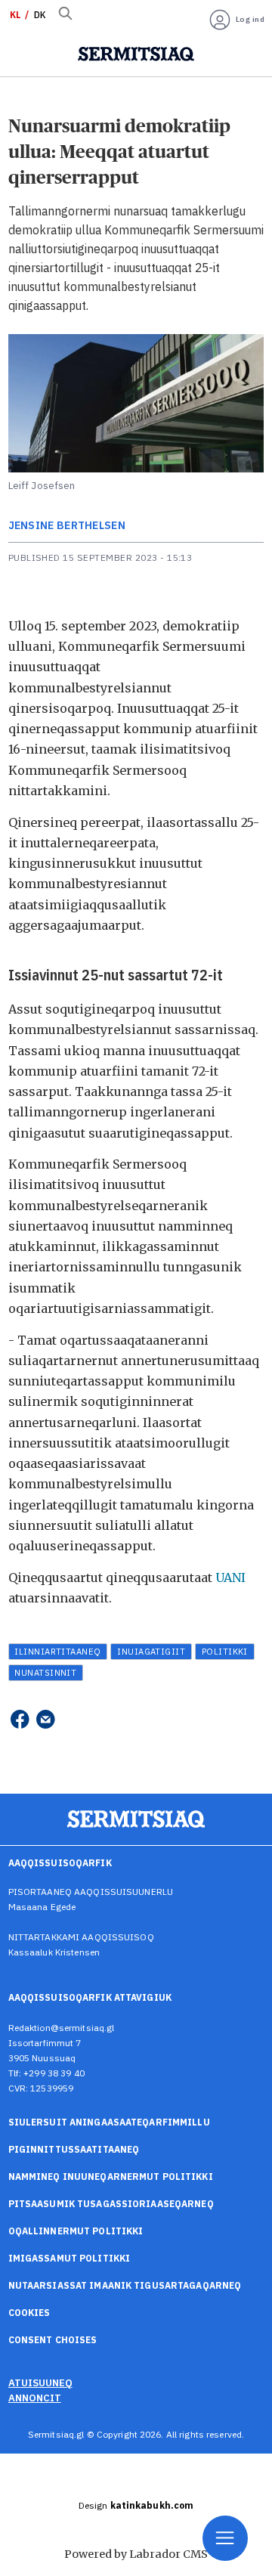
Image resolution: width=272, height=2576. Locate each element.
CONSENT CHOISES (53, 2340)
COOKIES (29, 2313)
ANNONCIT (35, 2398)
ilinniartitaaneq (57, 1651)
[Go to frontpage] (136, 54)
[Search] (66, 15)
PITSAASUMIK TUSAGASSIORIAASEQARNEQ (111, 2204)
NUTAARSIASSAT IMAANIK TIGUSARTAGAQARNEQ (125, 2285)
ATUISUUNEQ (40, 2382)
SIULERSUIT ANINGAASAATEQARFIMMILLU (109, 2122)
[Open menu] (225, 2538)
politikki (225, 1651)
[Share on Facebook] (20, 1718)
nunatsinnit (45, 1672)
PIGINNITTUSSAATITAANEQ (74, 2149)
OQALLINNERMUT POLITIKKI (76, 2231)
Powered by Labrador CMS (136, 2554)
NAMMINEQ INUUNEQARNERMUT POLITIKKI (111, 2177)
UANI (230, 1577)
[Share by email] (45, 1718)
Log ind (250, 19)
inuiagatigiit (151, 1651)
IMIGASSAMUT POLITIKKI (70, 2258)
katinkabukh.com (152, 2505)
